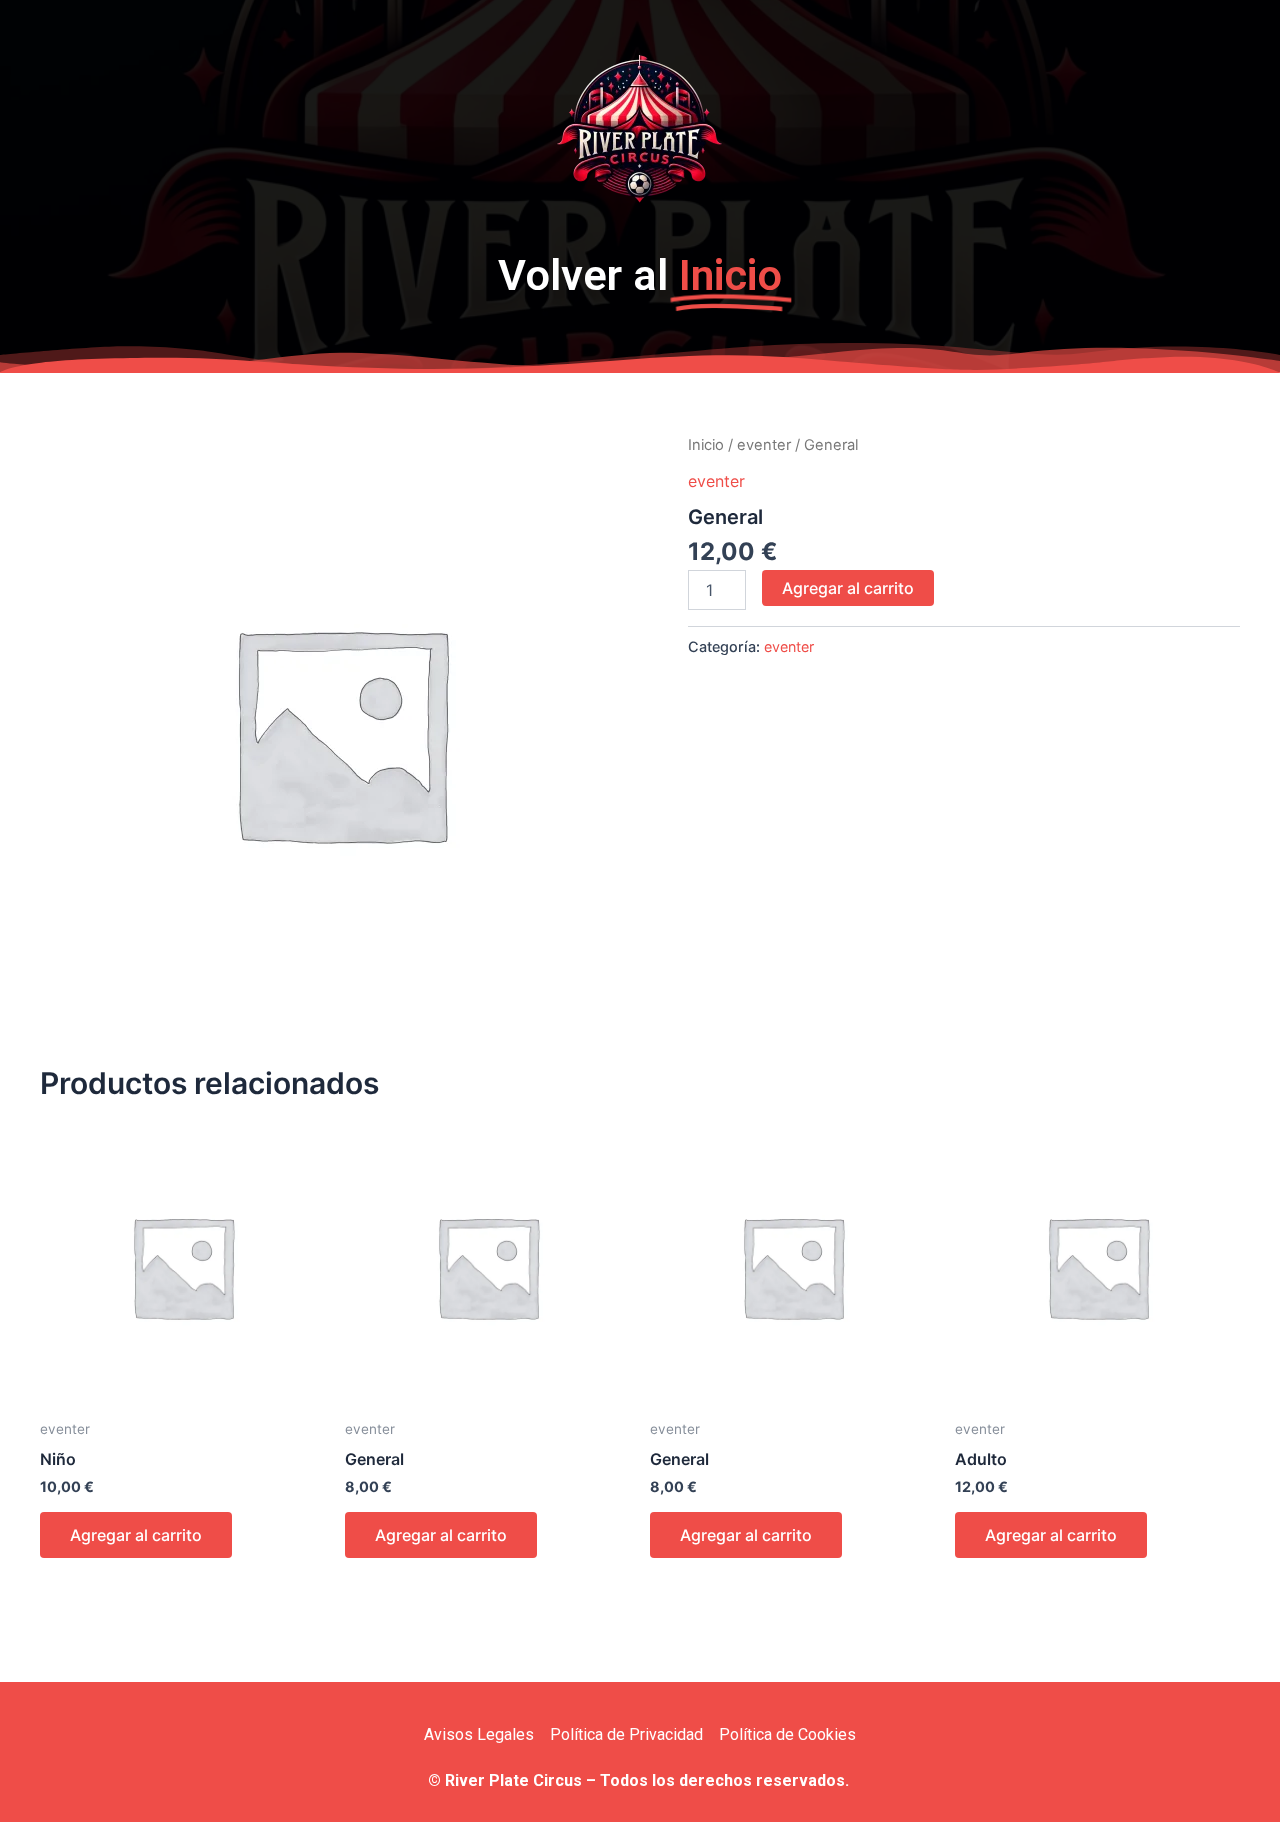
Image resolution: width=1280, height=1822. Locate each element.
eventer (764, 445)
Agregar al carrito (848, 588)
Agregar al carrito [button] (136, 1535)
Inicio (706, 445)
